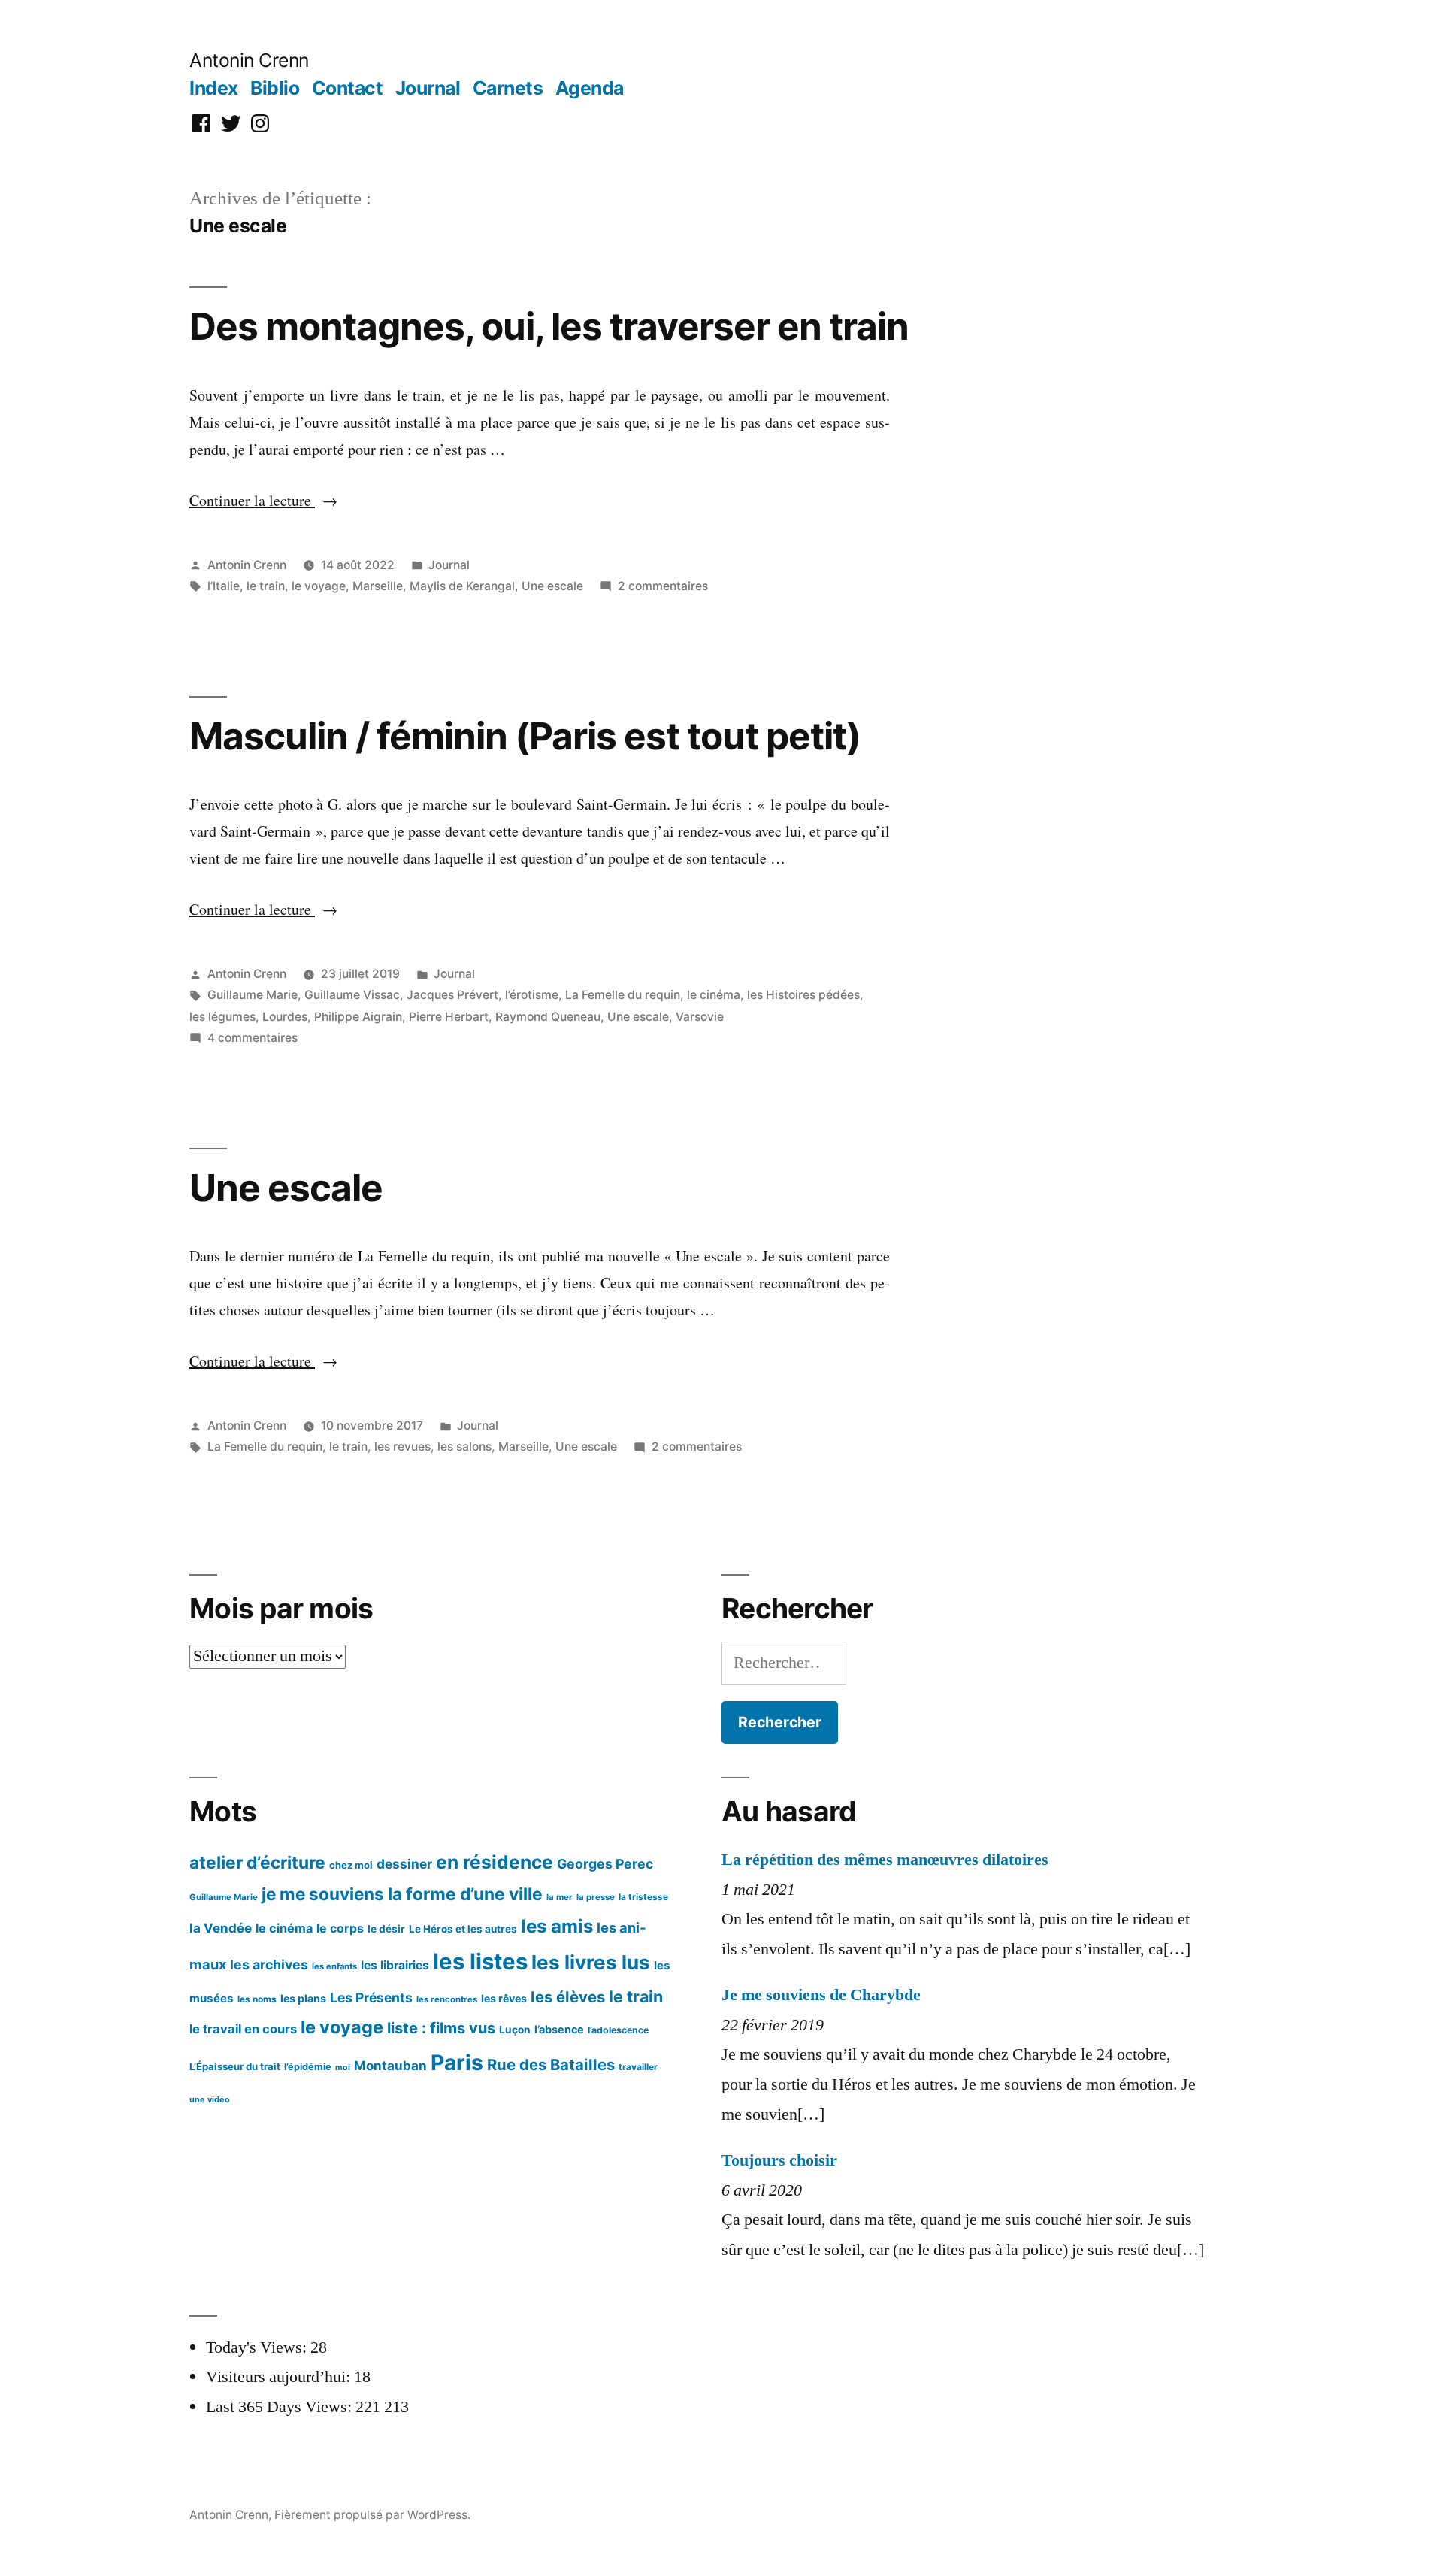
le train (266, 586)
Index (214, 88)
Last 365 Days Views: (281, 2407)
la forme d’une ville (465, 1894)
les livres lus (591, 1962)
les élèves (568, 1997)
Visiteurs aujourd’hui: (280, 2377)
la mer (560, 1897)
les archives (269, 1965)
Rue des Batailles (551, 2064)
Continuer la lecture (263, 500)
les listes (480, 1962)
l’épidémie (308, 2067)
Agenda (590, 88)
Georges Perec (605, 1864)
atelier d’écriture (257, 1862)
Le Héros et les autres (463, 1929)
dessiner (404, 1864)
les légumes (222, 1017)
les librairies (395, 1965)
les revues (402, 1447)
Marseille (378, 586)
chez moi (351, 1865)
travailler (638, 2067)
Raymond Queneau (548, 1017)
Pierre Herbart (449, 1017)
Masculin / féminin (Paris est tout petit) (525, 736)
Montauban (390, 2066)
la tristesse (643, 1897)
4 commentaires (253, 1038)
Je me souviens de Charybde (821, 1995)
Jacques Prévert (452, 995)
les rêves (504, 1998)
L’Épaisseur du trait (235, 2066)
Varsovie (700, 1017)
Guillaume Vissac (352, 995)
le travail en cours (243, 2029)
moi (343, 2067)
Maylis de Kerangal (462, 586)
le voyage (319, 586)
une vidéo (210, 2099)
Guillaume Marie (253, 995)
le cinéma (714, 995)
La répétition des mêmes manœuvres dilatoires (885, 1860)
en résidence (495, 1862)
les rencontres (447, 1999)
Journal (428, 88)
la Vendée (221, 1928)
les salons (464, 1447)
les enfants (334, 1966)
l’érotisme (532, 995)
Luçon (515, 2030)
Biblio (275, 88)
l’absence (559, 2029)
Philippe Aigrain (358, 1017)
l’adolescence (618, 2030)
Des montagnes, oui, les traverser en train (549, 326)
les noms (257, 1999)
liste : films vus (441, 2028)
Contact (348, 88)
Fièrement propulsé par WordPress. (372, 2515)
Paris (457, 2063)
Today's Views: (258, 2347)
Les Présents (371, 1998)
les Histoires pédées (803, 995)
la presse (596, 1897)
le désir (386, 1929)
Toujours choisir (779, 2160)
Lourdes (285, 1017)
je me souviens (323, 1894)
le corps (340, 1928)
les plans (303, 1998)
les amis (557, 1926)
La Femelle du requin (623, 995)
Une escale (552, 586)
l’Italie (224, 586)
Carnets (508, 88)
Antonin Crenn (249, 60)
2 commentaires (663, 586)
